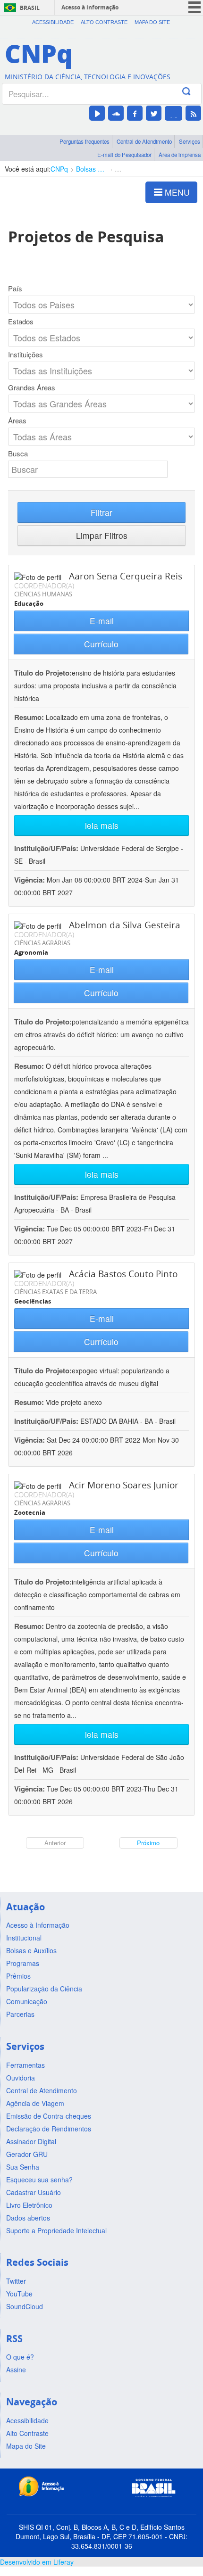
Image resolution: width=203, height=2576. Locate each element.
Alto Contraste (104, 22)
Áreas (17, 421)
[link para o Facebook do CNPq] (135, 113)
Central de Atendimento (144, 141)
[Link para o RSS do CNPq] (193, 113)
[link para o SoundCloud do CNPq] (116, 113)
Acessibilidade (53, 22)
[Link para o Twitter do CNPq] (154, 113)
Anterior (55, 1843)
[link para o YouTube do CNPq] (97, 113)
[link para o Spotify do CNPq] (173, 113)
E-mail (102, 621)
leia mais (102, 825)
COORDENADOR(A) (44, 586)
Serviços (190, 141)
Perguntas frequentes (85, 141)
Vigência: (30, 880)
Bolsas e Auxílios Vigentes (91, 169)
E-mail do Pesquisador (124, 155)
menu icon (195, 7)
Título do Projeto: (43, 673)
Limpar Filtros (102, 535)
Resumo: (29, 717)
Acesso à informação (90, 7)
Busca (18, 454)
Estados (21, 322)
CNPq (59, 169)
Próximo (148, 1843)
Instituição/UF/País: (47, 848)
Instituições (25, 355)
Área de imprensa (180, 155)
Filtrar (101, 512)
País (15, 289)
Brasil (30, 8)
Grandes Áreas (32, 388)
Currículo (101, 644)
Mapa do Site (152, 22)
